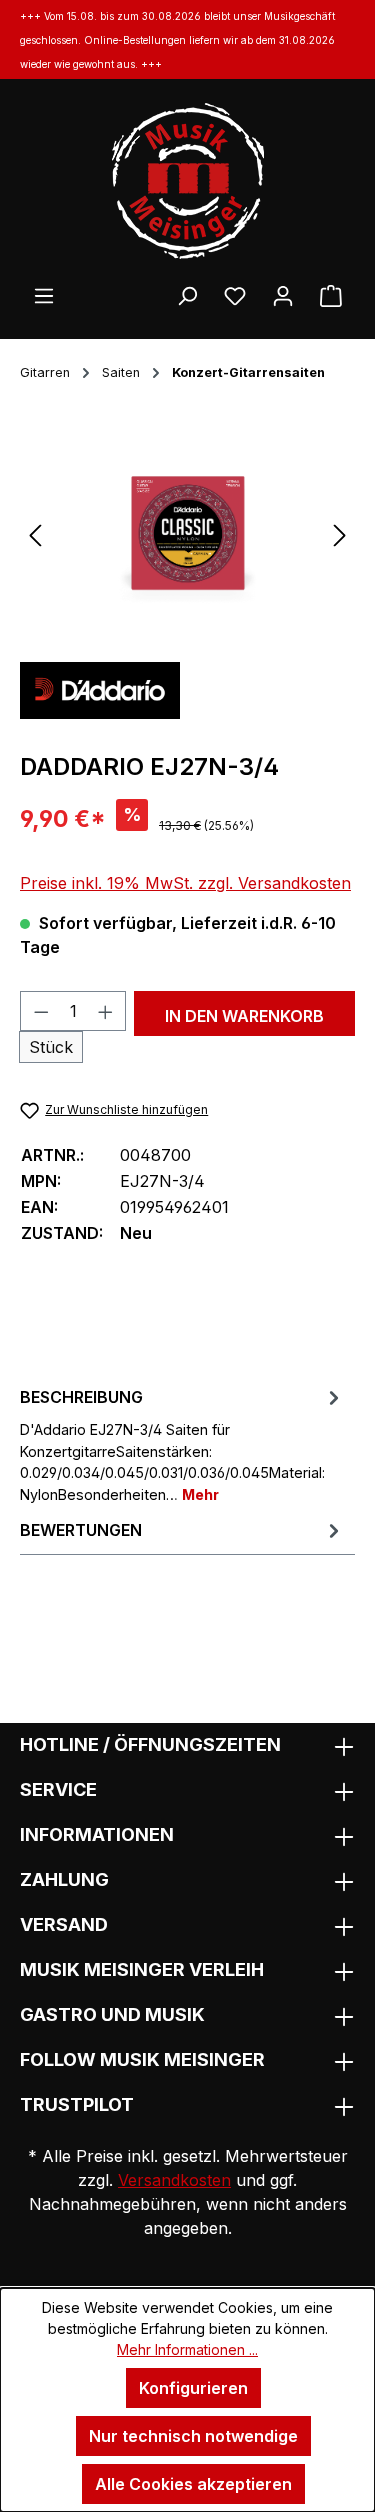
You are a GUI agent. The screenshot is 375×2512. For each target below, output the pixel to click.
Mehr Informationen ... (187, 2349)
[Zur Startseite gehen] (187, 181)
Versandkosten (174, 2180)
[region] (187, 533)
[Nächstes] (340, 533)
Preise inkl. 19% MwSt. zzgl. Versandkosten (185, 883)
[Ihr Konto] (283, 295)
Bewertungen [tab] (81, 1530)
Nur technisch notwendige (193, 2436)
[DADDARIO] (100, 689)
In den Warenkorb (244, 1016)
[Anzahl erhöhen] (106, 1011)
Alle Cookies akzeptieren (193, 2484)
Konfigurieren (193, 2388)
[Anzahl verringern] (41, 1011)
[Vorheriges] (35, 533)
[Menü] (44, 295)
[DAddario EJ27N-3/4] (187, 533)
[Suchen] (187, 295)
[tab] (182, 1444)
